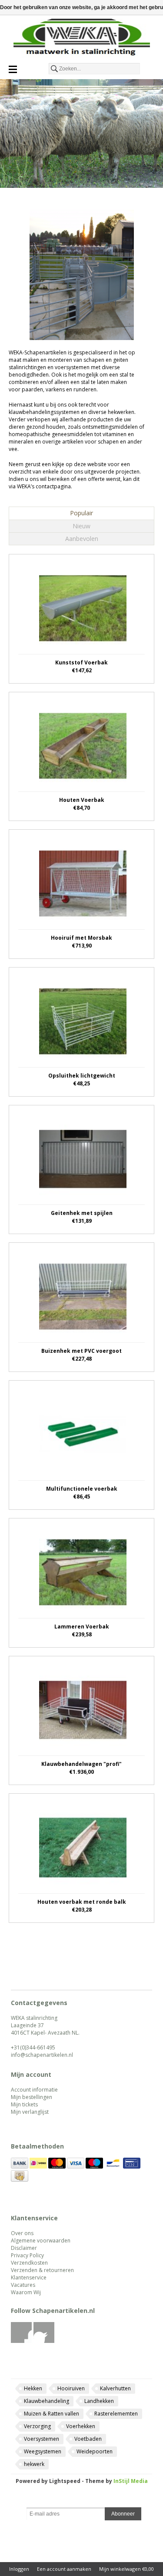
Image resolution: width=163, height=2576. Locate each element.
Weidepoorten (95, 2451)
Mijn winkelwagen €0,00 (126, 2569)
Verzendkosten (29, 2263)
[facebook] (22, 2341)
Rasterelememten (116, 2414)
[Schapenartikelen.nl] (81, 39)
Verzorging (37, 2426)
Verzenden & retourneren (42, 2270)
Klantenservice (29, 2277)
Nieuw (81, 526)
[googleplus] (44, 2341)
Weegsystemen (43, 2451)
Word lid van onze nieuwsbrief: (81, 2501)
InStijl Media (131, 2481)
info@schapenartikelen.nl (42, 2055)
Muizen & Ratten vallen (52, 2414)
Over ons (22, 2233)
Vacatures (23, 2285)
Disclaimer (24, 2248)
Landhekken (99, 2401)
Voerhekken (81, 2426)
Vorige (9, 1947)
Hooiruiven (71, 2388)
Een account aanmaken (64, 2569)
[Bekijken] (81, 619)
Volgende (154, 1947)
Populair (81, 513)
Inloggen (19, 2569)
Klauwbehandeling (47, 2401)
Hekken (33, 2388)
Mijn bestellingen (32, 2097)
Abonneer (123, 2514)
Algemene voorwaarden (41, 2241)
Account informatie (34, 2090)
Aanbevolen (82, 539)
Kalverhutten (115, 2388)
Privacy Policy (27, 2255)
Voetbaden (88, 2439)
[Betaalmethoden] (20, 2167)
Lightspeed (65, 2481)
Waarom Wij (26, 2292)
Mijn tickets (24, 2104)
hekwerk (34, 2464)
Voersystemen (42, 2439)
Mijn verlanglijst (30, 2112)
